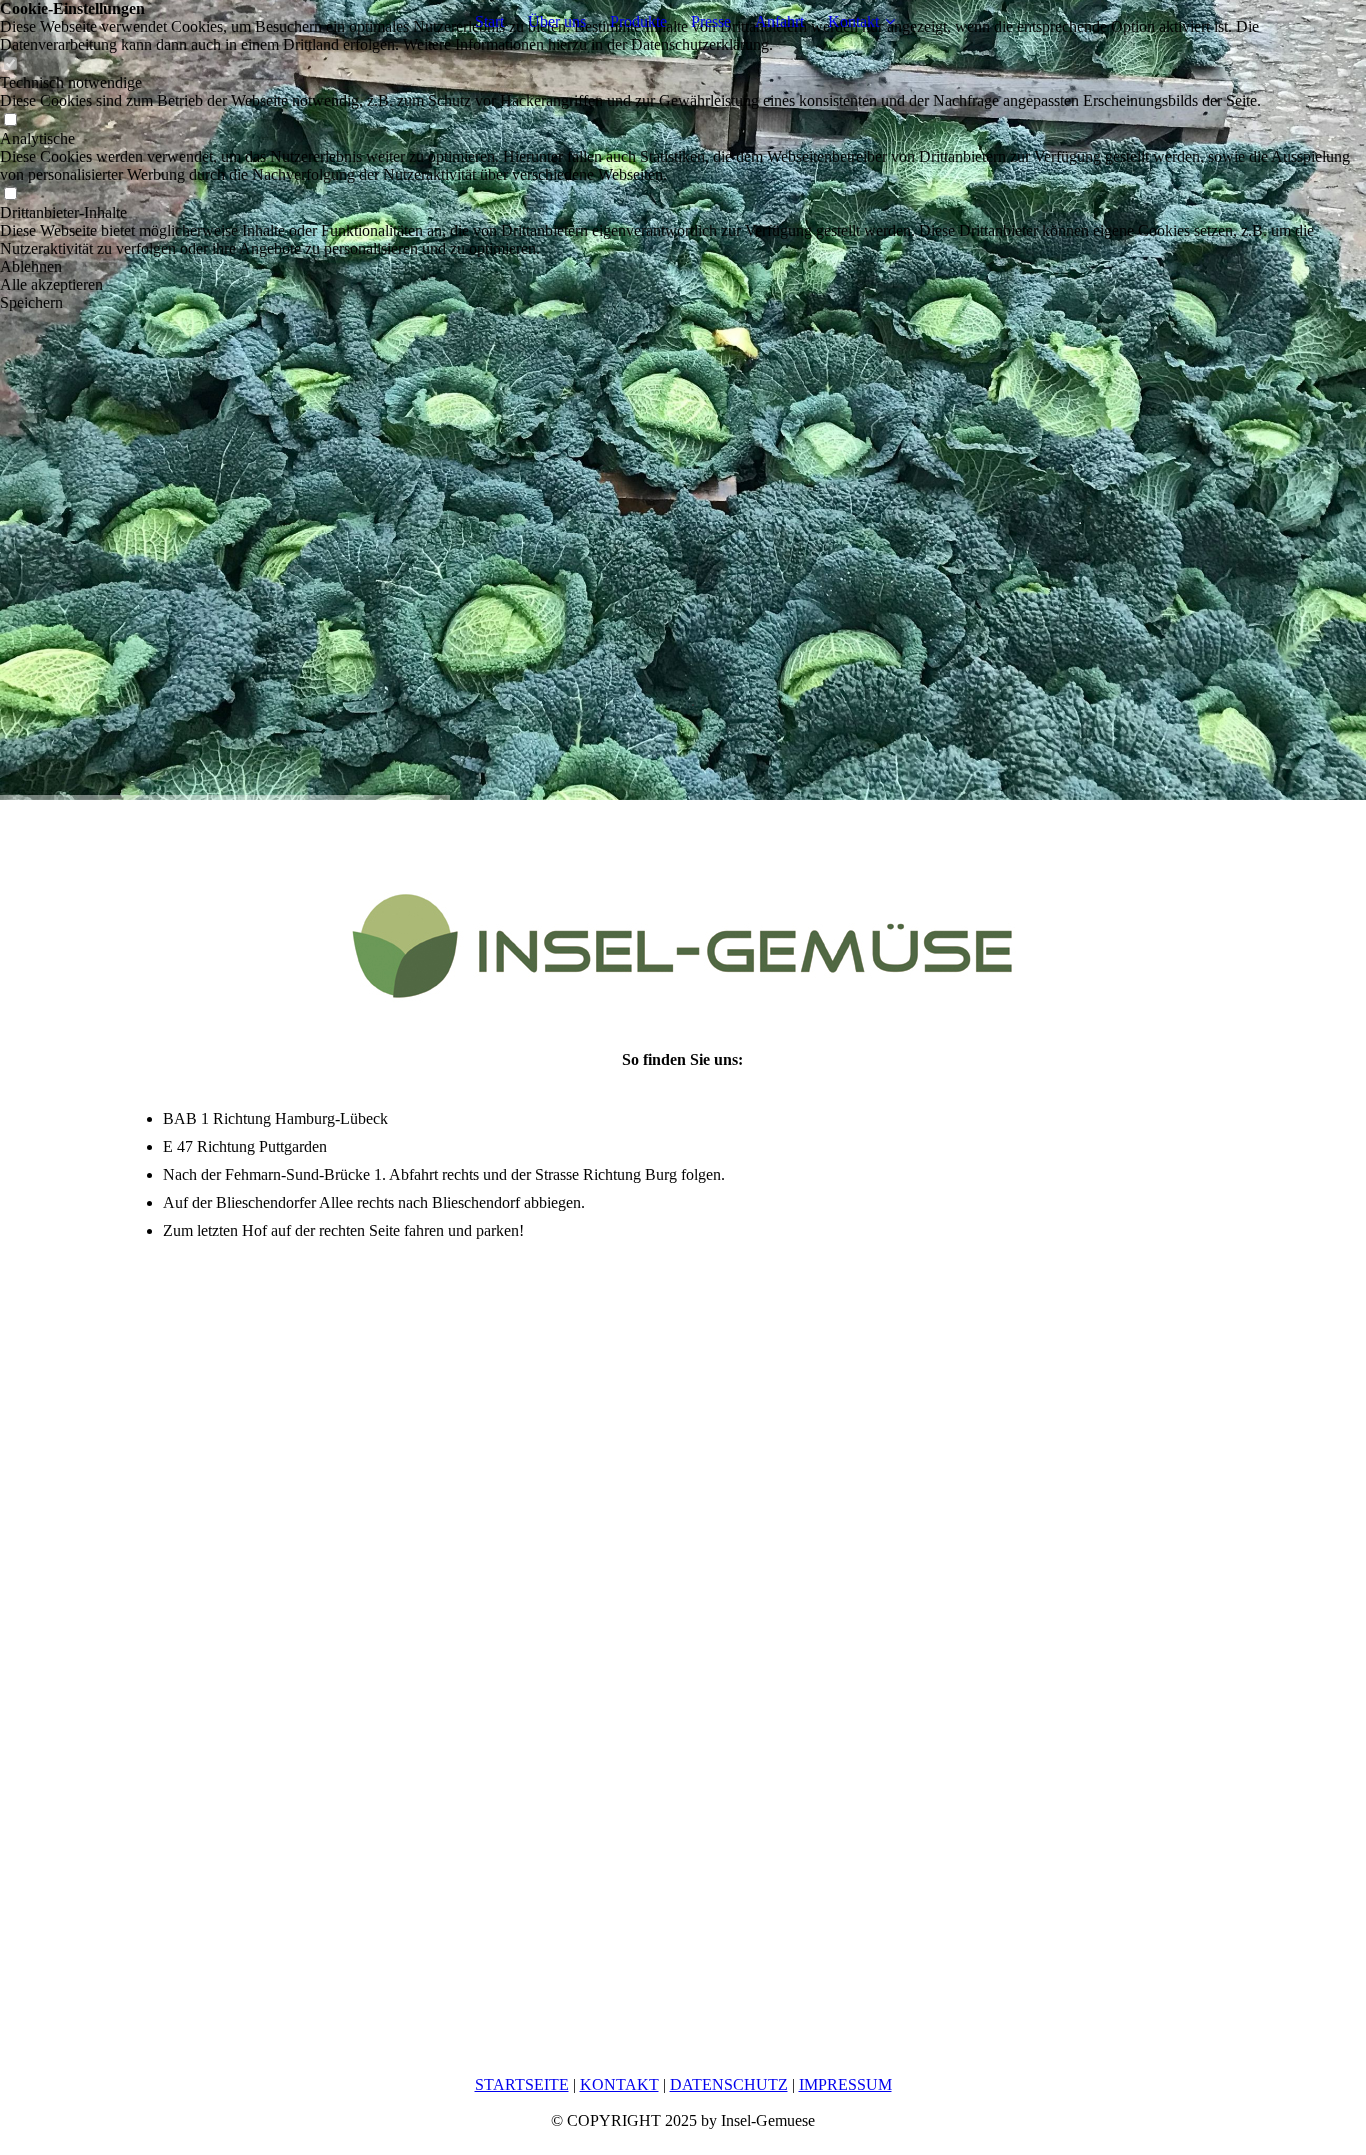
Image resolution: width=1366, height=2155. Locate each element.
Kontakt (853, 21)
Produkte (638, 21)
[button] (683, 267)
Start (489, 21)
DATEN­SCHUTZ (729, 2084)
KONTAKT (619, 2084)
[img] (683, 400)
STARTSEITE (522, 2084)
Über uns (557, 21)
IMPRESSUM (845, 2084)
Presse (711, 21)
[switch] (10, 64)
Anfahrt (779, 21)
